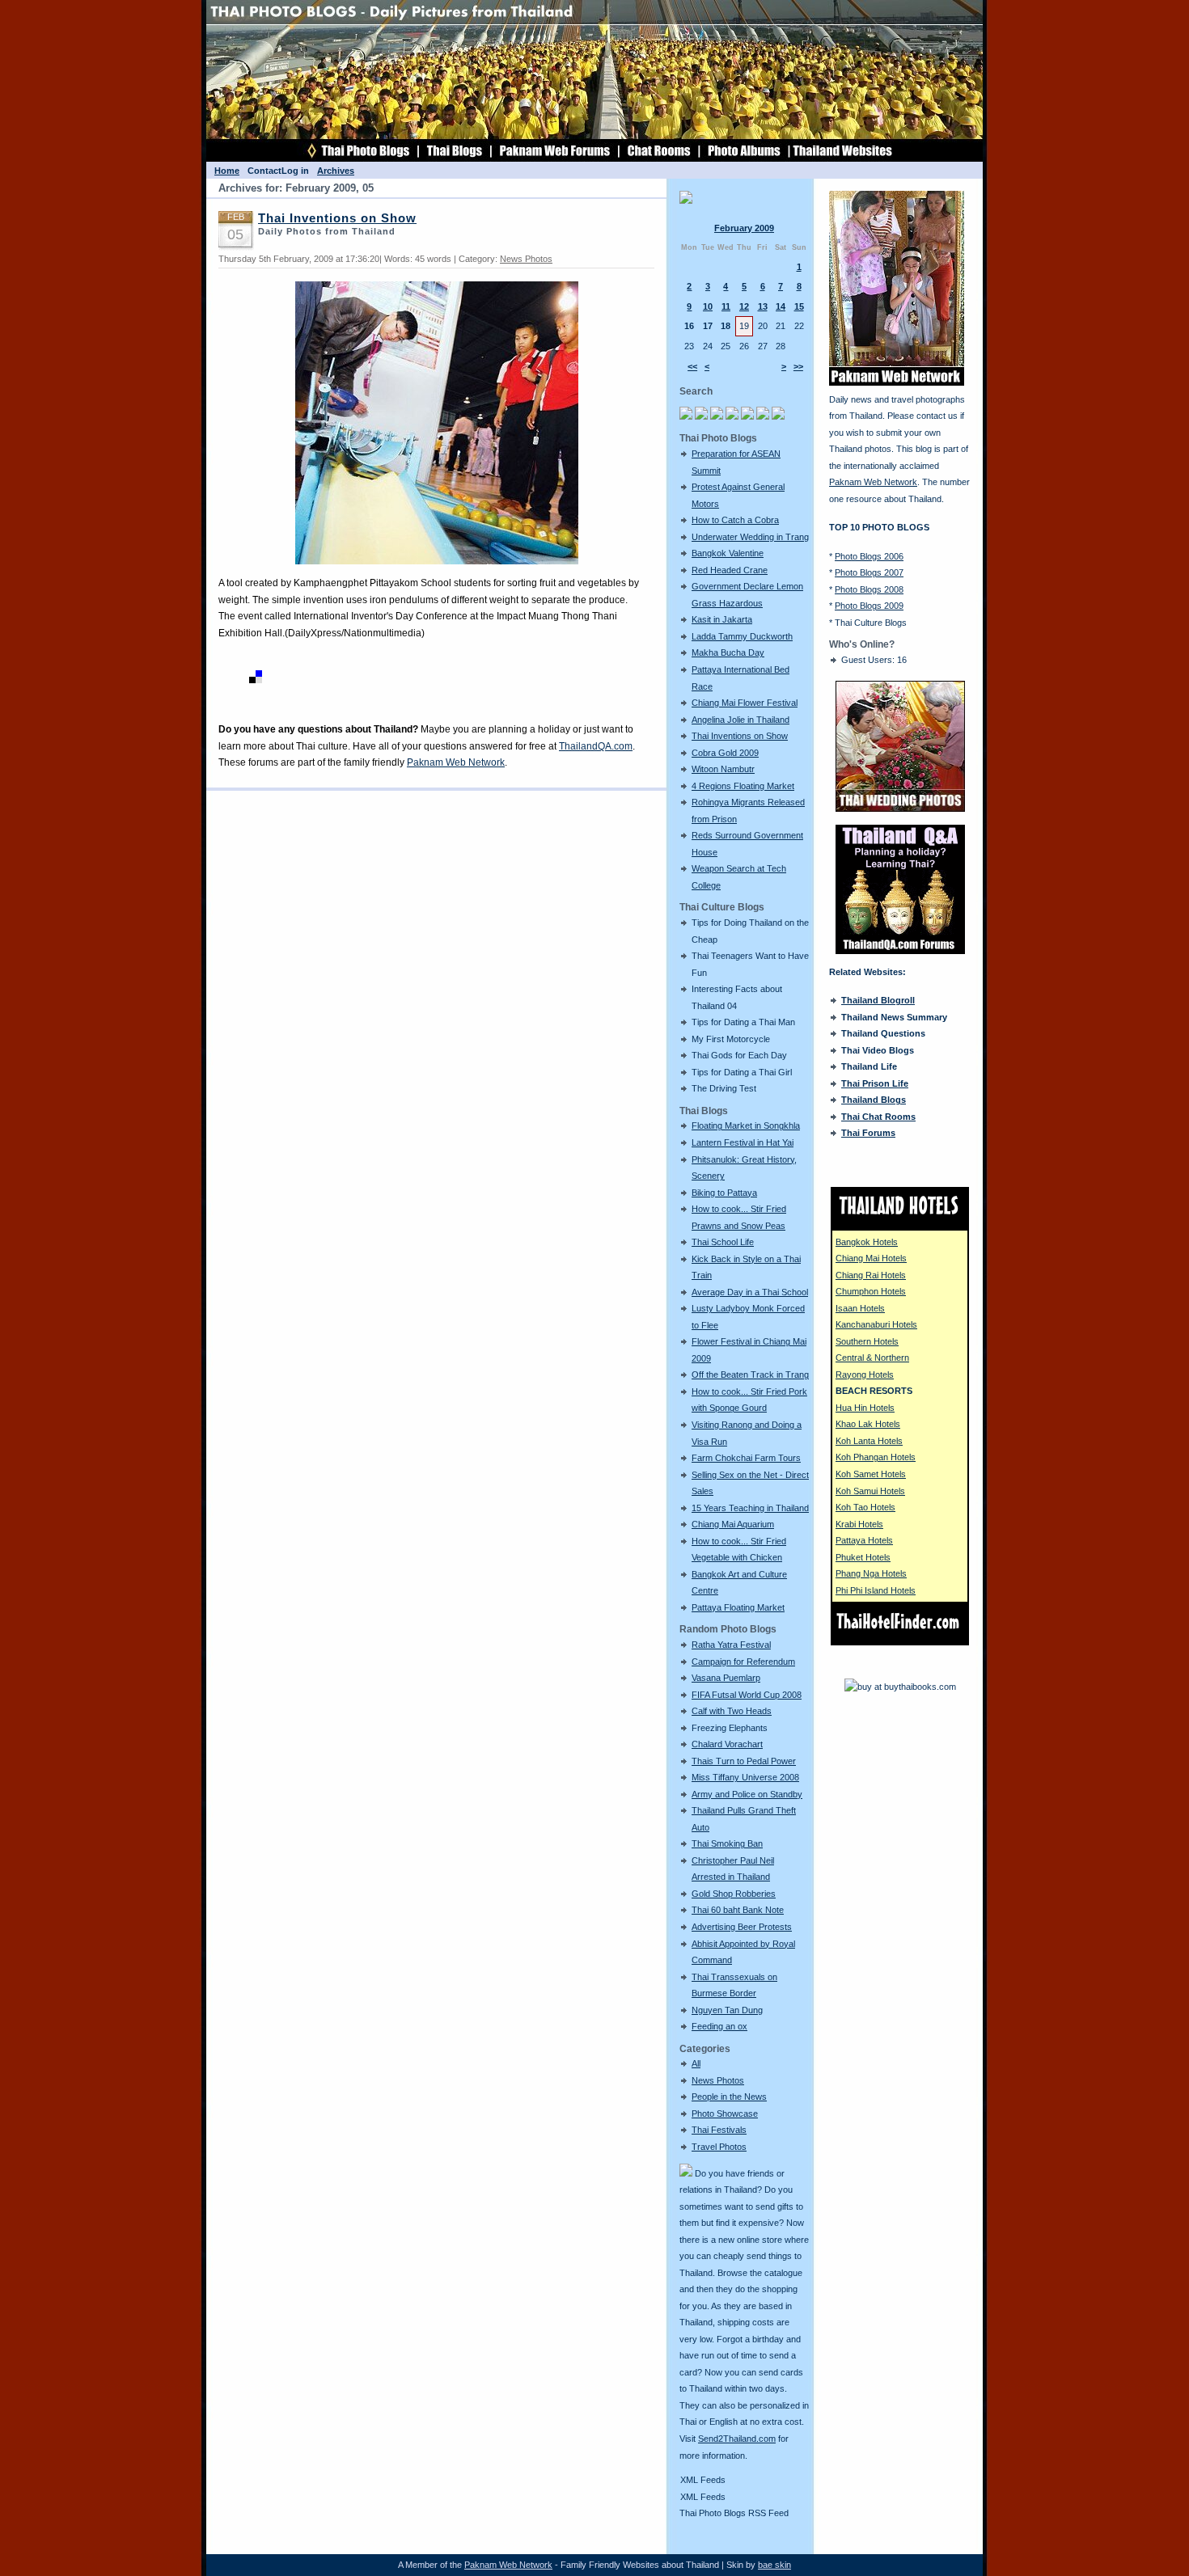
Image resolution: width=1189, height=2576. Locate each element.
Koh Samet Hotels (871, 1474)
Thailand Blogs (874, 1100)
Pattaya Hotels (864, 1540)
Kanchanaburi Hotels (876, 1324)
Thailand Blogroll (878, 1000)
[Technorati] (240, 680)
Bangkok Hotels (867, 1242)
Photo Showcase (725, 2114)
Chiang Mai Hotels (871, 1258)
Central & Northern (872, 1358)
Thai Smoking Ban (727, 1843)
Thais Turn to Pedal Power (744, 1761)
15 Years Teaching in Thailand (750, 1508)
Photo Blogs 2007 (869, 572)
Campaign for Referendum (743, 1662)
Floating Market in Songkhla (746, 1125)
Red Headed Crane (730, 570)
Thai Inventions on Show (740, 736)
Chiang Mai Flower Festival (745, 703)
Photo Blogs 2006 (869, 556)
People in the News (729, 2097)
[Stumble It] (225, 680)
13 (763, 306)
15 (799, 306)
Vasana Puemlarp (726, 1678)
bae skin (774, 2565)
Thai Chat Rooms (878, 1117)
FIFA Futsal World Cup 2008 (747, 1695)
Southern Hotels (867, 1341)
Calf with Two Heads (732, 1711)
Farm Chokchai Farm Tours (746, 1458)
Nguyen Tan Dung (727, 2010)
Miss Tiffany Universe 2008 (745, 1777)
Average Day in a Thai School (750, 1292)
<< (692, 366)
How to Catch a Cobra (735, 520)
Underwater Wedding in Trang (750, 537)
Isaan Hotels (860, 1308)
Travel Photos (719, 2147)
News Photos (718, 2080)
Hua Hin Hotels (865, 1408)
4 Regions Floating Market (743, 786)
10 (708, 306)
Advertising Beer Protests (742, 1927)
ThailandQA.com (596, 746)
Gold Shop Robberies (734, 1894)
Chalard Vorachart (727, 1744)
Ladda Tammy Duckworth (742, 636)
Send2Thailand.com (737, 2439)
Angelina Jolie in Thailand (740, 720)
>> (798, 366)
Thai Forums (868, 1133)
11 (726, 306)
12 (744, 306)
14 (781, 306)
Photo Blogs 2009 (869, 606)
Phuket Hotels (863, 1557)
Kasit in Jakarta (722, 619)
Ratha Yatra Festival (731, 1645)
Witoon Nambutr (723, 769)
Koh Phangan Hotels (876, 1457)
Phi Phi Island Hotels (876, 1590)
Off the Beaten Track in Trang (750, 1375)
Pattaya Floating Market (738, 1607)
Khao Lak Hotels (868, 1424)
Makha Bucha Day (728, 652)
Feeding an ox (719, 2026)
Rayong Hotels (865, 1375)
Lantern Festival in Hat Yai (743, 1142)
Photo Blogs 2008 (869, 589)
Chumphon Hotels (871, 1291)
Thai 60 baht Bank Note (738, 1910)
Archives (336, 171)
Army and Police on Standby (747, 1794)
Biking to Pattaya (724, 1193)
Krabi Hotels (859, 1524)
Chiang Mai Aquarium (733, 1524)
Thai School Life (723, 1242)
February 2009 (744, 228)
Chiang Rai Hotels (871, 1275)
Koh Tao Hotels (865, 1507)
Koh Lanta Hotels (869, 1441)
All (696, 2063)
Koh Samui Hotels (870, 1491)
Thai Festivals (719, 2130)
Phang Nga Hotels (871, 1573)
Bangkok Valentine (728, 553)
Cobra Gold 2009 (725, 753)
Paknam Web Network (456, 762)
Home (227, 171)
